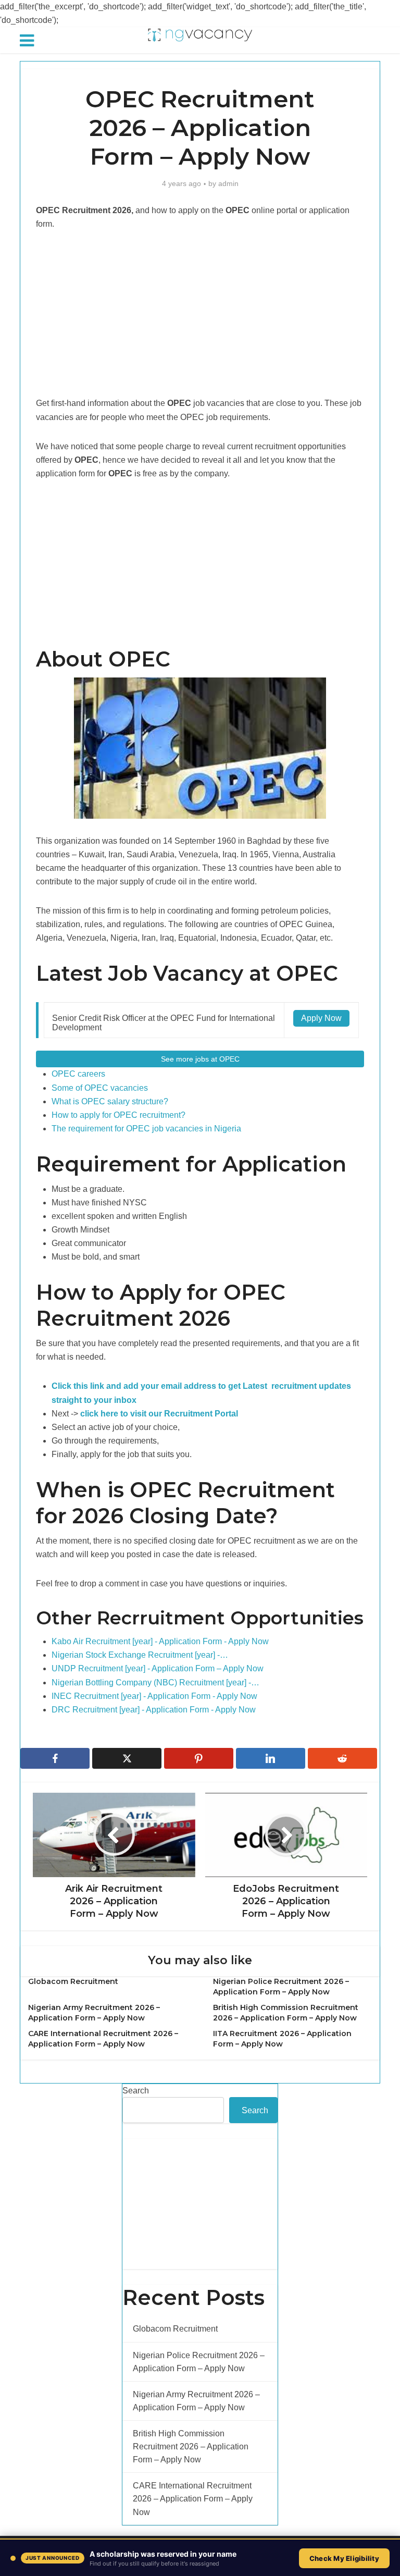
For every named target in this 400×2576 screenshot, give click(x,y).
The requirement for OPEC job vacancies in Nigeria (146, 1129)
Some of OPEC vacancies (100, 1088)
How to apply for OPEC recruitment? (118, 1115)
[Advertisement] (200, 319)
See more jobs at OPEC (200, 1059)
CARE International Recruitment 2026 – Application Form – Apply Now (193, 2499)
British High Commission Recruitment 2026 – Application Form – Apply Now (191, 2446)
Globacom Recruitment (73, 1981)
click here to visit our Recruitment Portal (159, 1414)
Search (136, 2091)
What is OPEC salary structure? (110, 1101)
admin (228, 183)
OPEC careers (78, 1074)
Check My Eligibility (344, 2558)
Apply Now (321, 1018)
